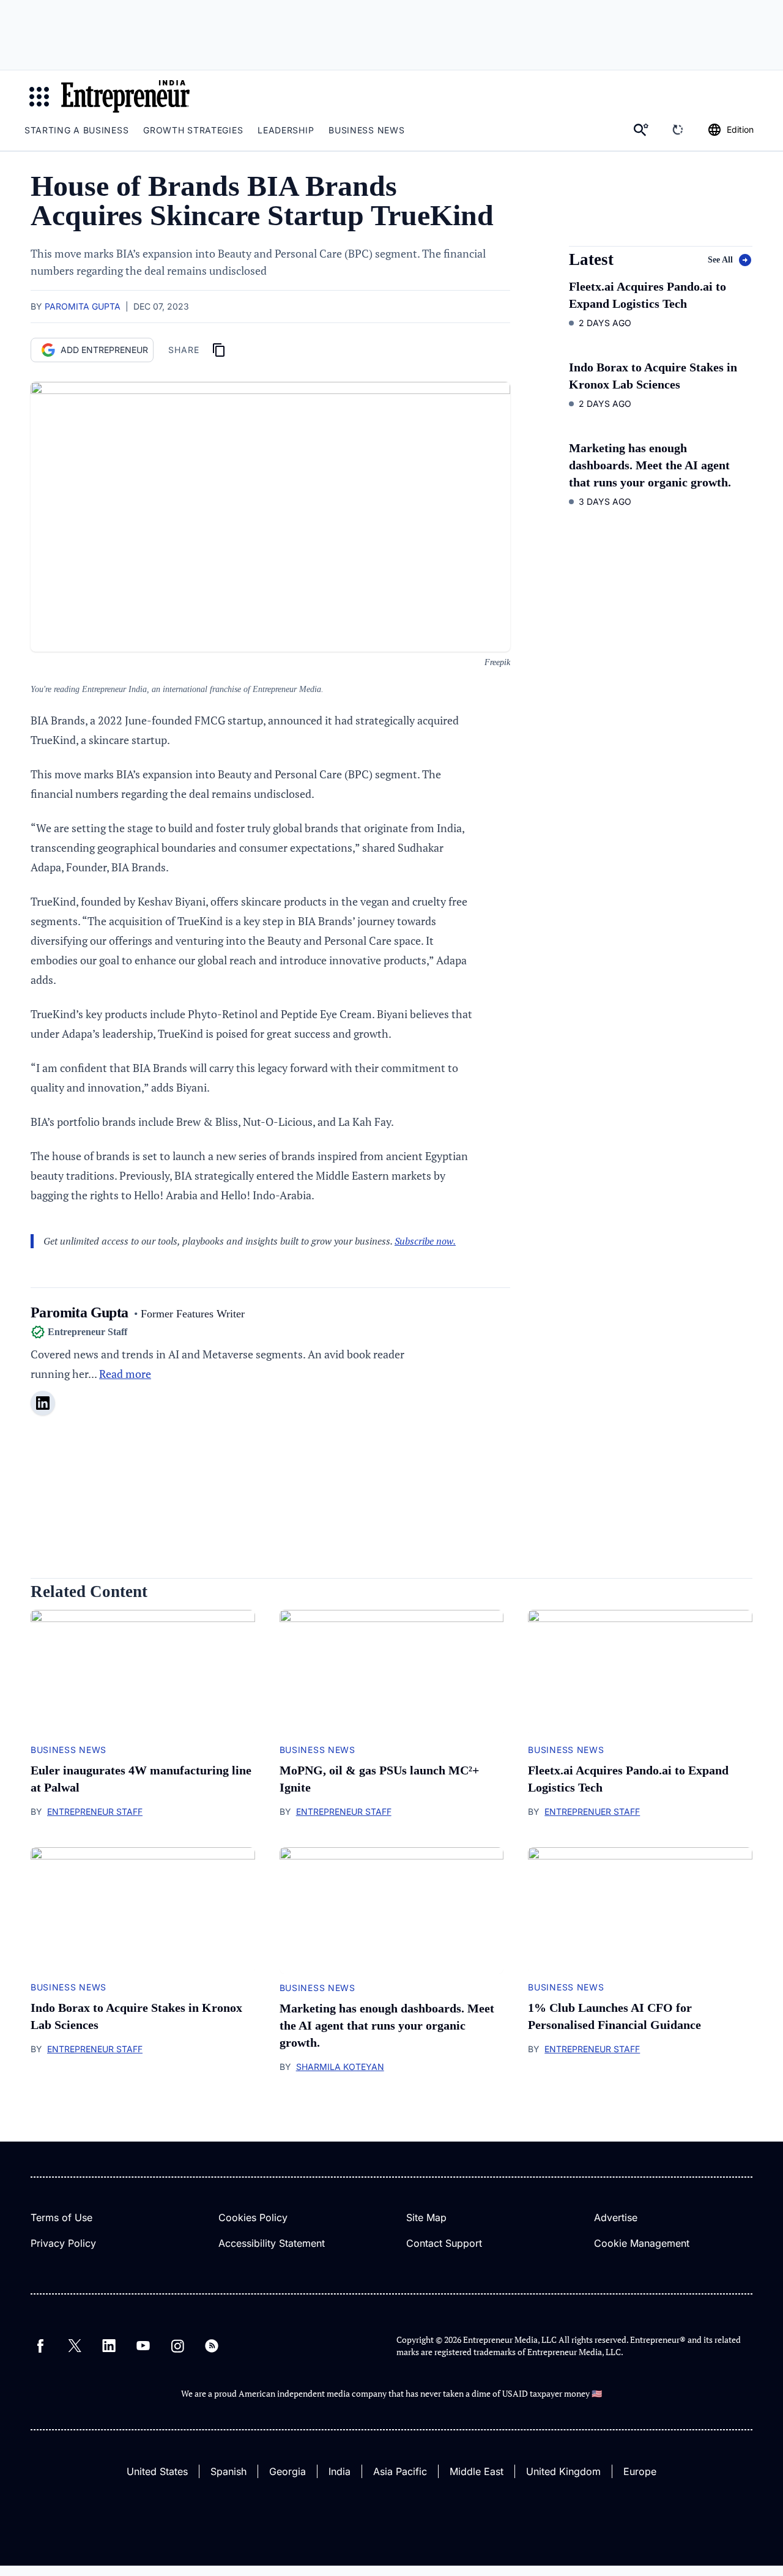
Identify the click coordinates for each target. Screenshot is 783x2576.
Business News (366, 130)
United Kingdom (563, 2471)
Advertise (616, 2217)
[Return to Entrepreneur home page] (125, 96)
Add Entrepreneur (104, 350)
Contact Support (444, 2243)
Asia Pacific (400, 2471)
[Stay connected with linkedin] (43, 1403)
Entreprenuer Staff (592, 1811)
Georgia (288, 2471)
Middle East (477, 2471)
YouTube (143, 2346)
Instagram (177, 2346)
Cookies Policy (253, 2217)
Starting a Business (76, 130)
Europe (640, 2471)
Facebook (40, 2346)
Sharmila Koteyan (340, 2067)
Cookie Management (642, 2243)
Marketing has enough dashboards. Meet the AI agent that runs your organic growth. (650, 465)
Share (184, 350)
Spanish (228, 2471)
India (340, 2471)
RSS (212, 2346)
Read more (125, 1374)
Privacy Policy (63, 2243)
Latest (591, 260)
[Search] (641, 130)
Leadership (286, 130)
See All (720, 260)
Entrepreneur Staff (95, 1811)
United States (157, 2471)
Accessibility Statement (272, 2243)
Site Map (426, 2217)
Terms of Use (61, 2217)
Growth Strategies (193, 130)
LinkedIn (109, 2346)
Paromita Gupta (83, 306)
